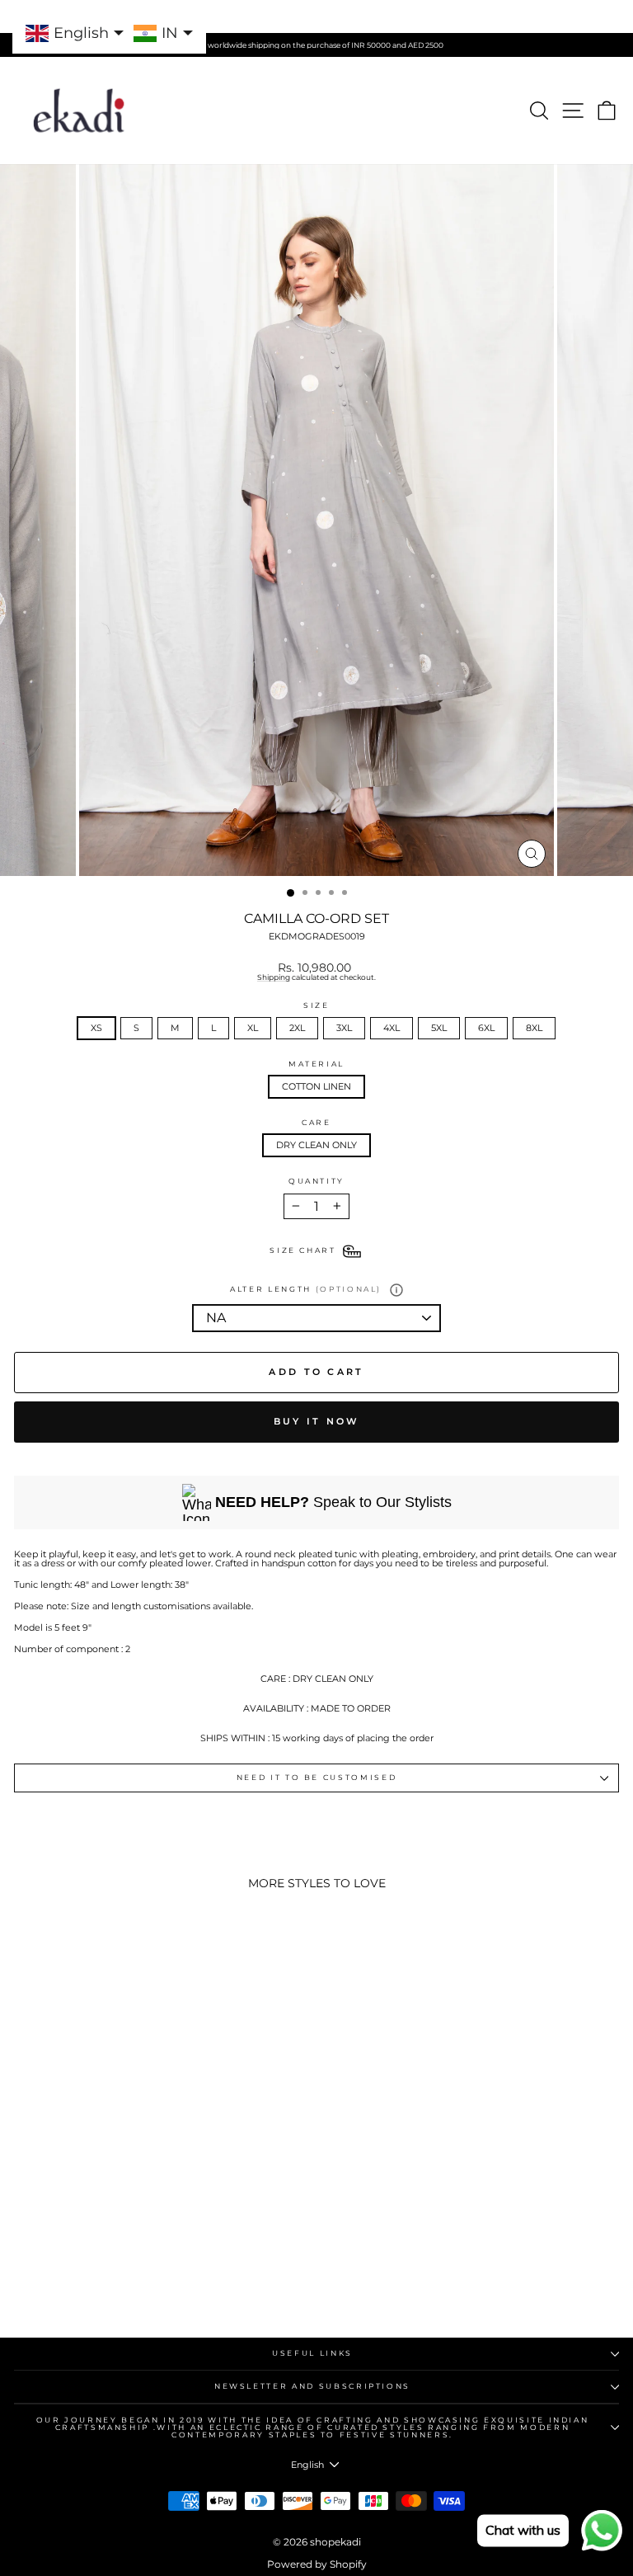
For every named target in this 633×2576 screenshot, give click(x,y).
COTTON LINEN (316, 1086)
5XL (439, 1028)
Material (316, 1064)
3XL (344, 1028)
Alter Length (306, 1289)
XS (96, 1028)
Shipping (274, 977)
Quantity (316, 1182)
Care (316, 1123)
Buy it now (317, 1421)
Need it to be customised (317, 1777)
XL (253, 1028)
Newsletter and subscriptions (312, 2386)
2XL (297, 1028)
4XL (392, 1028)
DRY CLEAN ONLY (316, 1145)
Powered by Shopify (317, 2564)
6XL (486, 1028)
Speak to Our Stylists (333, 1502)
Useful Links (312, 2353)
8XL (534, 1028)
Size (316, 1006)
